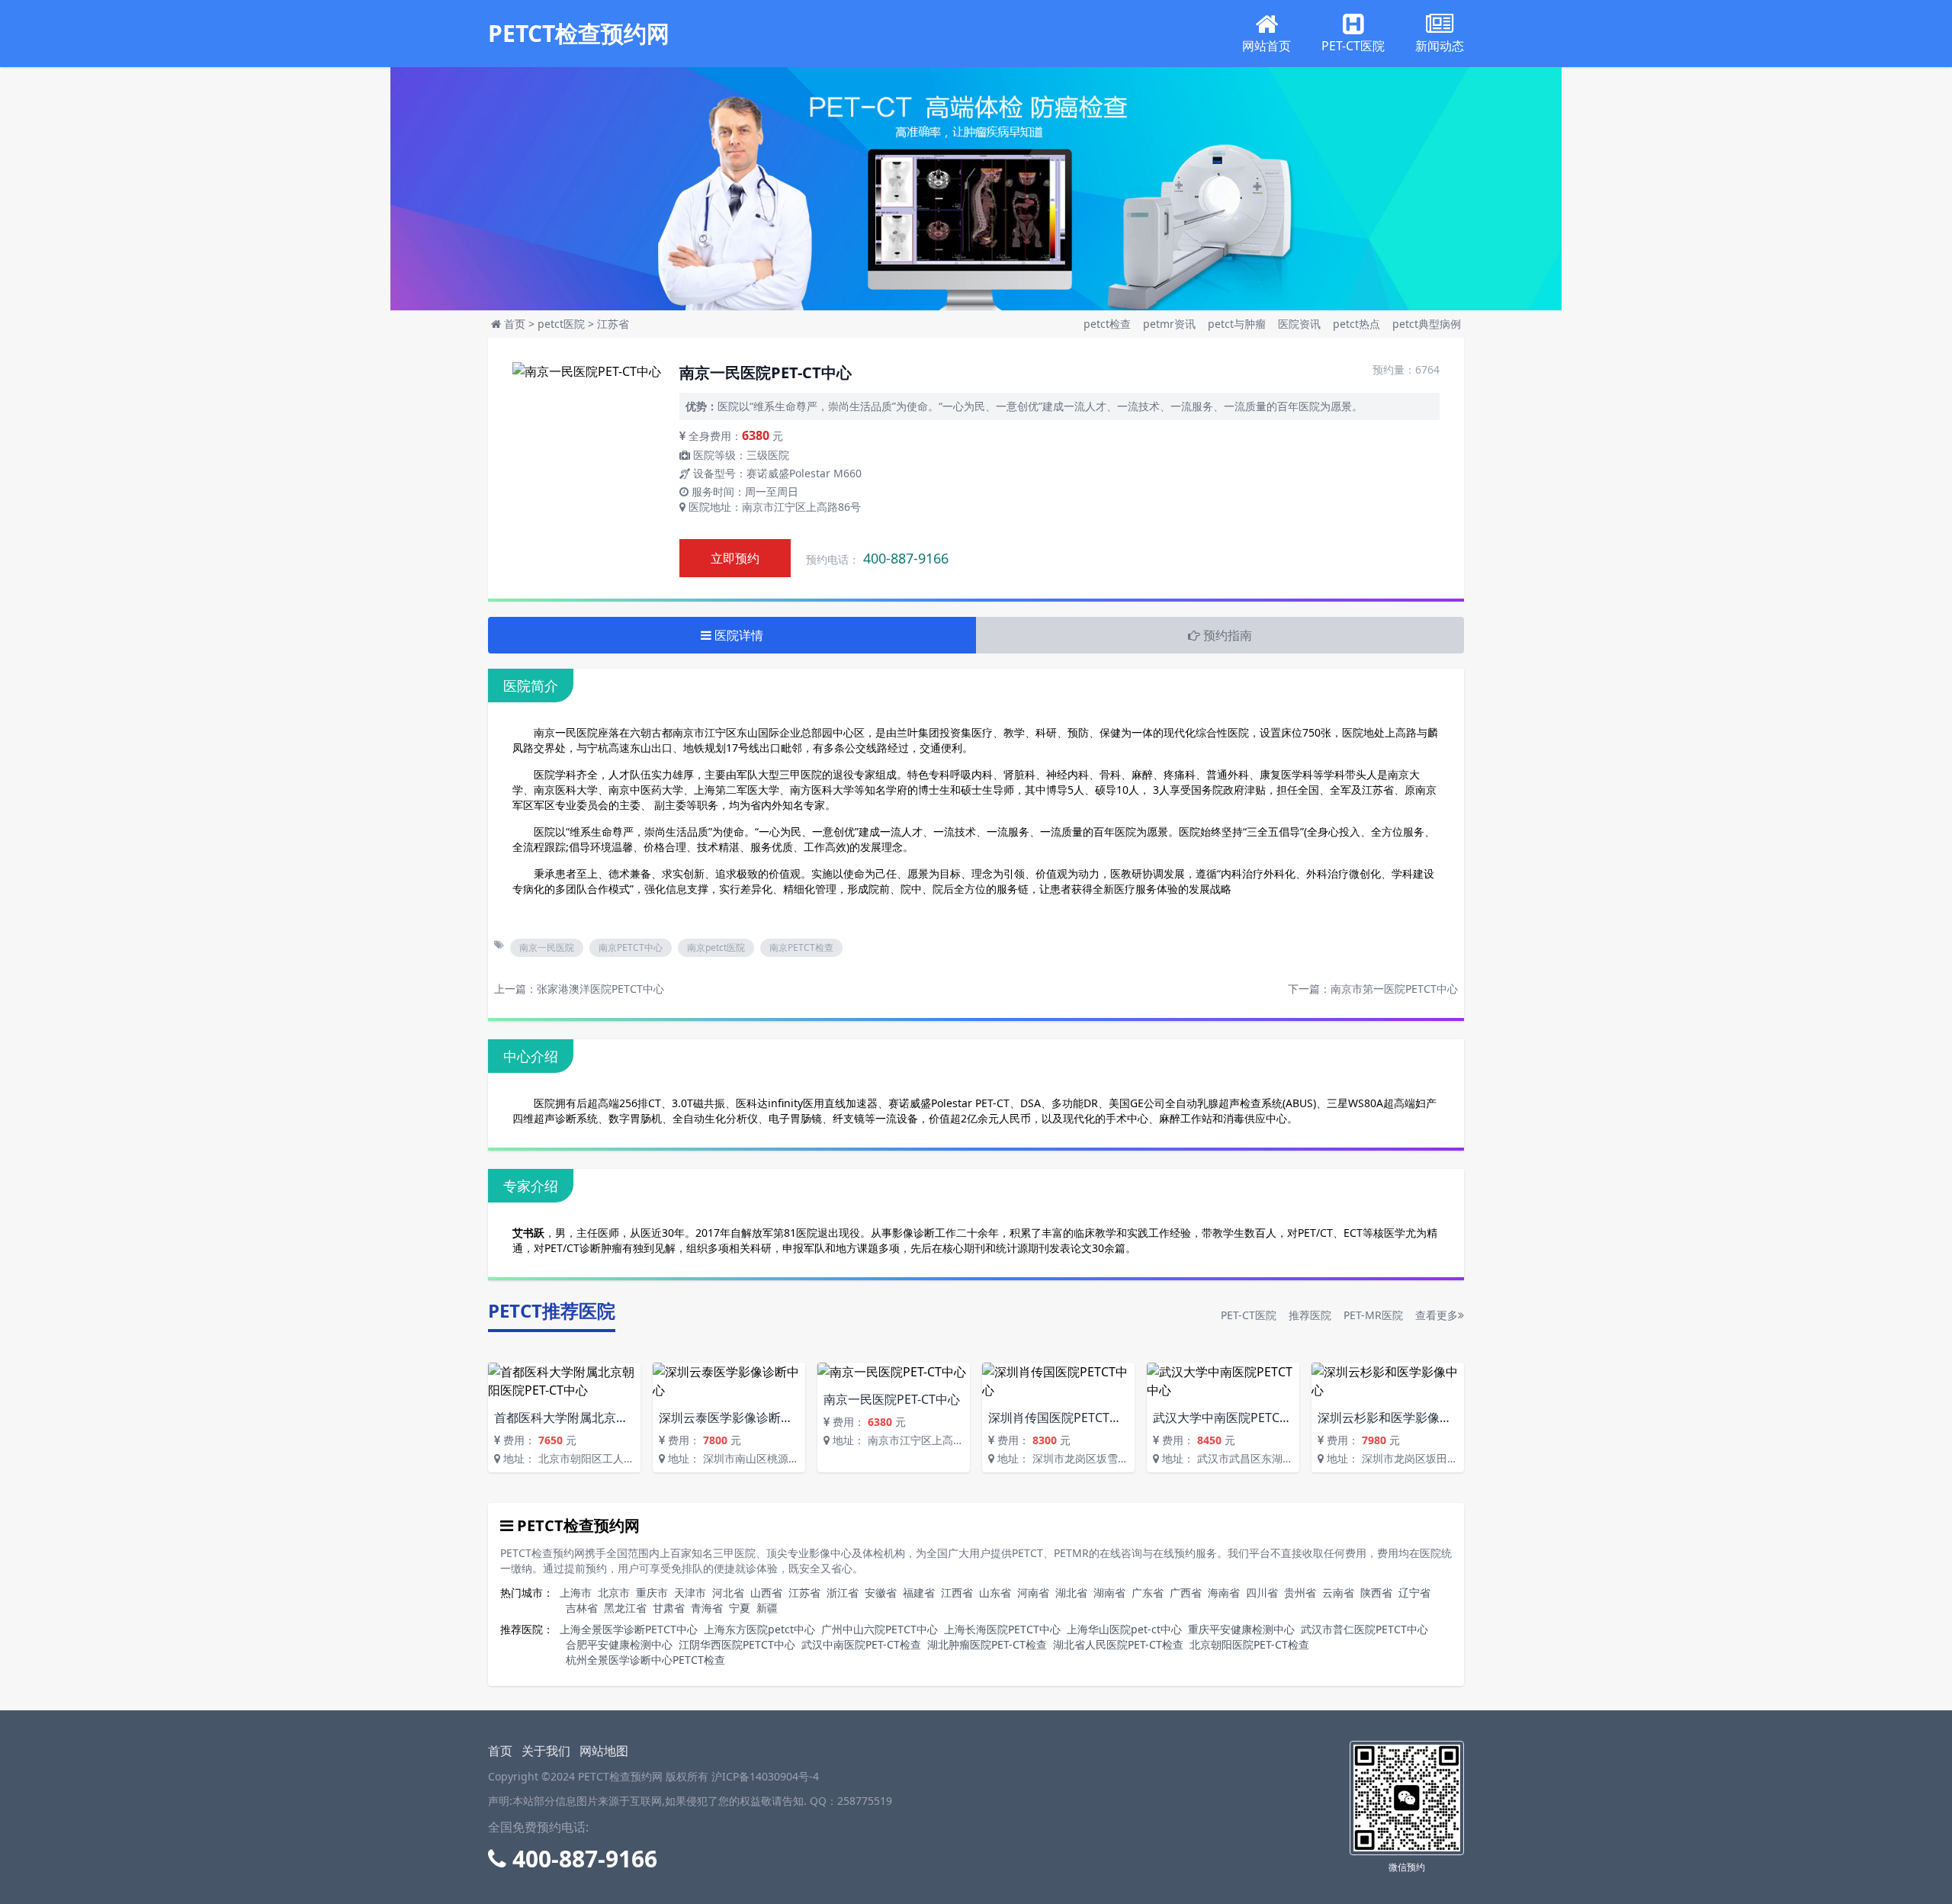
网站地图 (604, 1751)
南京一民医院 (547, 947)
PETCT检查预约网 (579, 34)
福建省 (919, 1593)
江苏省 (613, 324)
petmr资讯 (1171, 324)
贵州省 (1300, 1593)
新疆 (767, 1608)
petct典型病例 (1427, 324)
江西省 (957, 1593)
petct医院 (561, 324)
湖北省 (1071, 1593)
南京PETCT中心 (631, 947)
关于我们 (546, 1751)
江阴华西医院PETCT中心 (737, 1644)
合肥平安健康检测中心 (619, 1644)
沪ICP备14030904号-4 (765, 1776)
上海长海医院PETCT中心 (1002, 1629)
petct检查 (1109, 324)
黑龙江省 (625, 1608)
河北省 (728, 1593)
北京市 (614, 1593)
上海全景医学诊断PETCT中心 (629, 1629)
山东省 (995, 1593)
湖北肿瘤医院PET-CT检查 (987, 1644)
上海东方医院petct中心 (759, 1629)
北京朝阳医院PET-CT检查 (1249, 1644)
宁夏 (740, 1608)
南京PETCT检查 (801, 947)
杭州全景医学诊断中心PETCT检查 (645, 1660)
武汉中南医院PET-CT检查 (861, 1644)
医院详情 (737, 635)
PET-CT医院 (1249, 1315)
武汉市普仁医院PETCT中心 (1364, 1629)
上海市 (576, 1593)
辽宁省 (1414, 1593)
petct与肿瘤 (1238, 324)
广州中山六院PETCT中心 (880, 1629)
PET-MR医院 (1373, 1315)
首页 (515, 324)
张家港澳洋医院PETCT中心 (600, 989)
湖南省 (1109, 1593)
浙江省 (843, 1593)
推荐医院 (1310, 1315)
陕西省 (1376, 1593)
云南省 (1338, 1593)
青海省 (707, 1608)
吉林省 (582, 1608)
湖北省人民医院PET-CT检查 (1118, 1644)
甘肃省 (669, 1608)
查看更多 (1437, 1315)
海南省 (1224, 1593)
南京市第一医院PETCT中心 (1394, 989)
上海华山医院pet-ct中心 (1124, 1629)
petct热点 (1358, 324)
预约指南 (1226, 635)
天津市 (690, 1593)
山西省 (766, 1593)
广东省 (1148, 1593)
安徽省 (881, 1593)
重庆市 (652, 1593)
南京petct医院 (716, 947)
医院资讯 (1301, 324)
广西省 (1186, 1593)
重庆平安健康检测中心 (1241, 1629)
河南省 (1033, 1593)
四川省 (1262, 1593)
